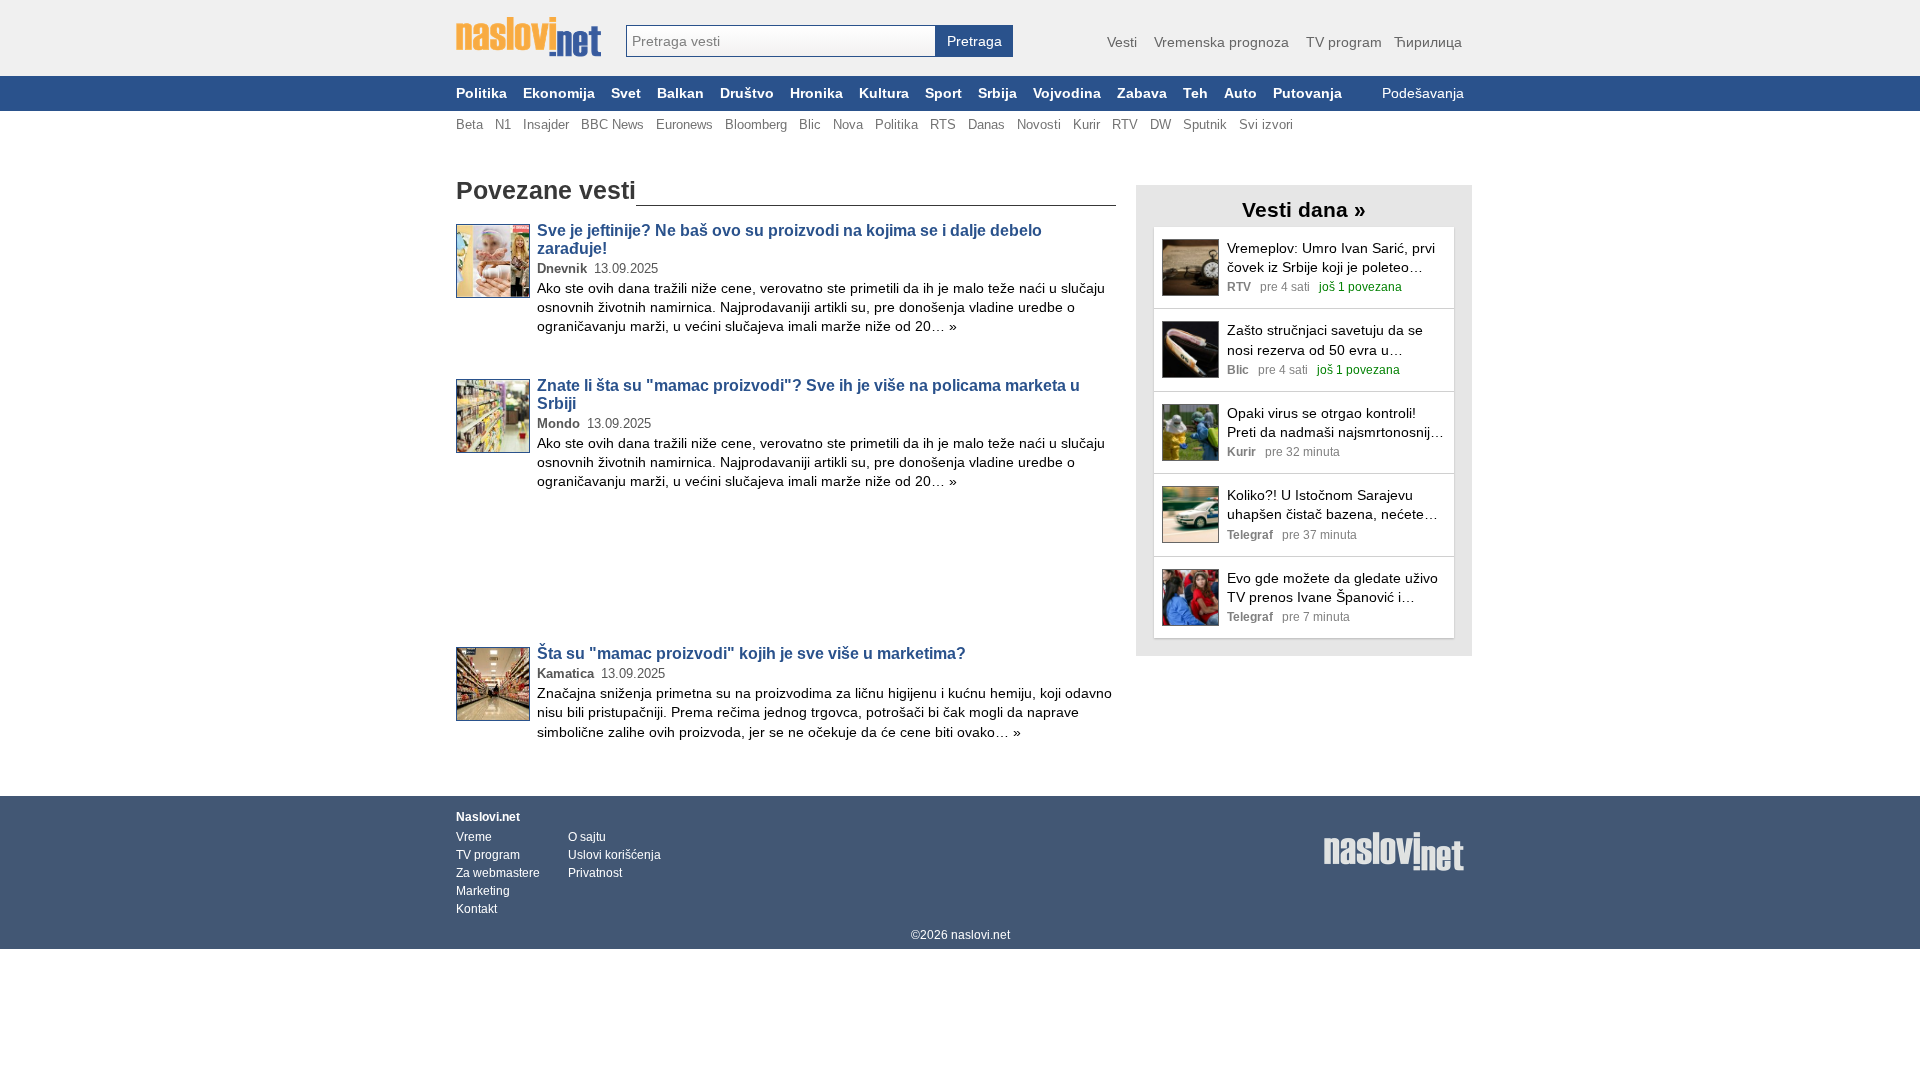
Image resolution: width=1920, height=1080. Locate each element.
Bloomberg (756, 124)
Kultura (884, 93)
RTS (943, 124)
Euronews (684, 124)
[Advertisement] (786, 572)
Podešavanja (1423, 93)
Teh (1195, 93)
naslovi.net (980, 935)
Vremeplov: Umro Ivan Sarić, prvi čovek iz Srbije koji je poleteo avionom (1331, 258)
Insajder (546, 124)
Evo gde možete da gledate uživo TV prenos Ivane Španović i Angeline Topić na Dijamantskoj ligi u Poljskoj (1336, 588)
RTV (1125, 124)
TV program (1344, 42)
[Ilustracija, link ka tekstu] (1190, 269)
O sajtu (587, 837)
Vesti (1122, 42)
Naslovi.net (488, 817)
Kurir (1086, 124)
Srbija (997, 93)
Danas (986, 124)
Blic (810, 124)
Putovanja (1307, 93)
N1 (503, 124)
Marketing (483, 891)
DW (1160, 124)
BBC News (612, 124)
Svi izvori (1266, 124)
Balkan (680, 93)
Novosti (1039, 124)
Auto (1240, 93)
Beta (469, 124)
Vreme (474, 837)
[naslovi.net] (528, 37)
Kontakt (476, 909)
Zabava (1142, 93)
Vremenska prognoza (1221, 42)
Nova (848, 124)
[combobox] (781, 41)
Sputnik (1205, 124)
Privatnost (595, 873)
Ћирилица (1428, 42)
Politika (481, 93)
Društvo (747, 93)
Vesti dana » (1304, 209)
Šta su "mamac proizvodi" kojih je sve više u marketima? (751, 653)
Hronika (816, 93)
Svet (626, 93)
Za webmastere (498, 873)
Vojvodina (1067, 93)
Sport (943, 93)
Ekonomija (559, 93)
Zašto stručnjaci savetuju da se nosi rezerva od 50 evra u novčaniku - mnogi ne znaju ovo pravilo (1327, 340)
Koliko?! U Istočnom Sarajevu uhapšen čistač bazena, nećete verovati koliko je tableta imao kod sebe (1334, 505)
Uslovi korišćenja (614, 855)
